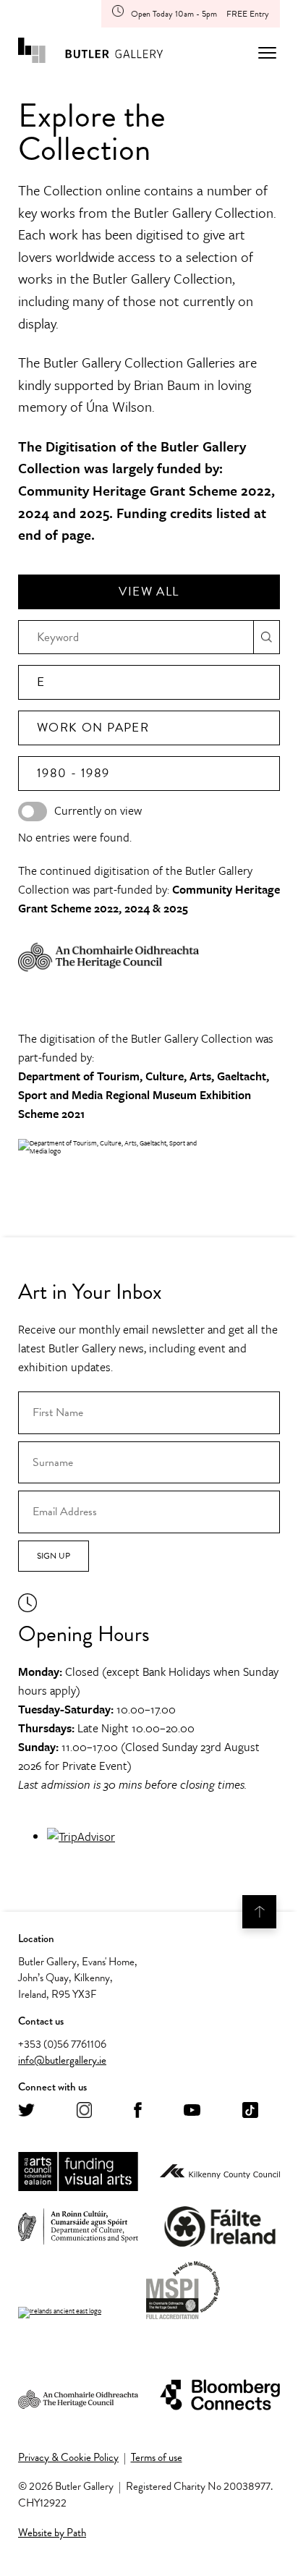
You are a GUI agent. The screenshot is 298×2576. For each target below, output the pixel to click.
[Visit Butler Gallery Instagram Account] (84, 2111)
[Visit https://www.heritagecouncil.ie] (78, 2395)
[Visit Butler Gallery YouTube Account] (192, 2111)
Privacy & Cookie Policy (68, 2457)
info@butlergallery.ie (62, 2060)
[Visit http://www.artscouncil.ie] (78, 2172)
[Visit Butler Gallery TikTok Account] (250, 2111)
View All (149, 592)
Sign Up (54, 1556)
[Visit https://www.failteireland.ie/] (220, 2227)
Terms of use (157, 2457)
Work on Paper (93, 728)
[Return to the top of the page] (259, 1912)
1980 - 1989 (73, 773)
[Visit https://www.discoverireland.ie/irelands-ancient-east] (60, 2313)
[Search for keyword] (267, 637)
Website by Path (52, 2533)
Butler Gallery (90, 53)
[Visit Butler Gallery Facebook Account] (138, 2111)
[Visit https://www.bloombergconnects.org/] (220, 2396)
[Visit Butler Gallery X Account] (26, 2111)
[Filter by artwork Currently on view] (33, 812)
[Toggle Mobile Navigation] (267, 53)
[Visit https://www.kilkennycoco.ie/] (220, 2172)
